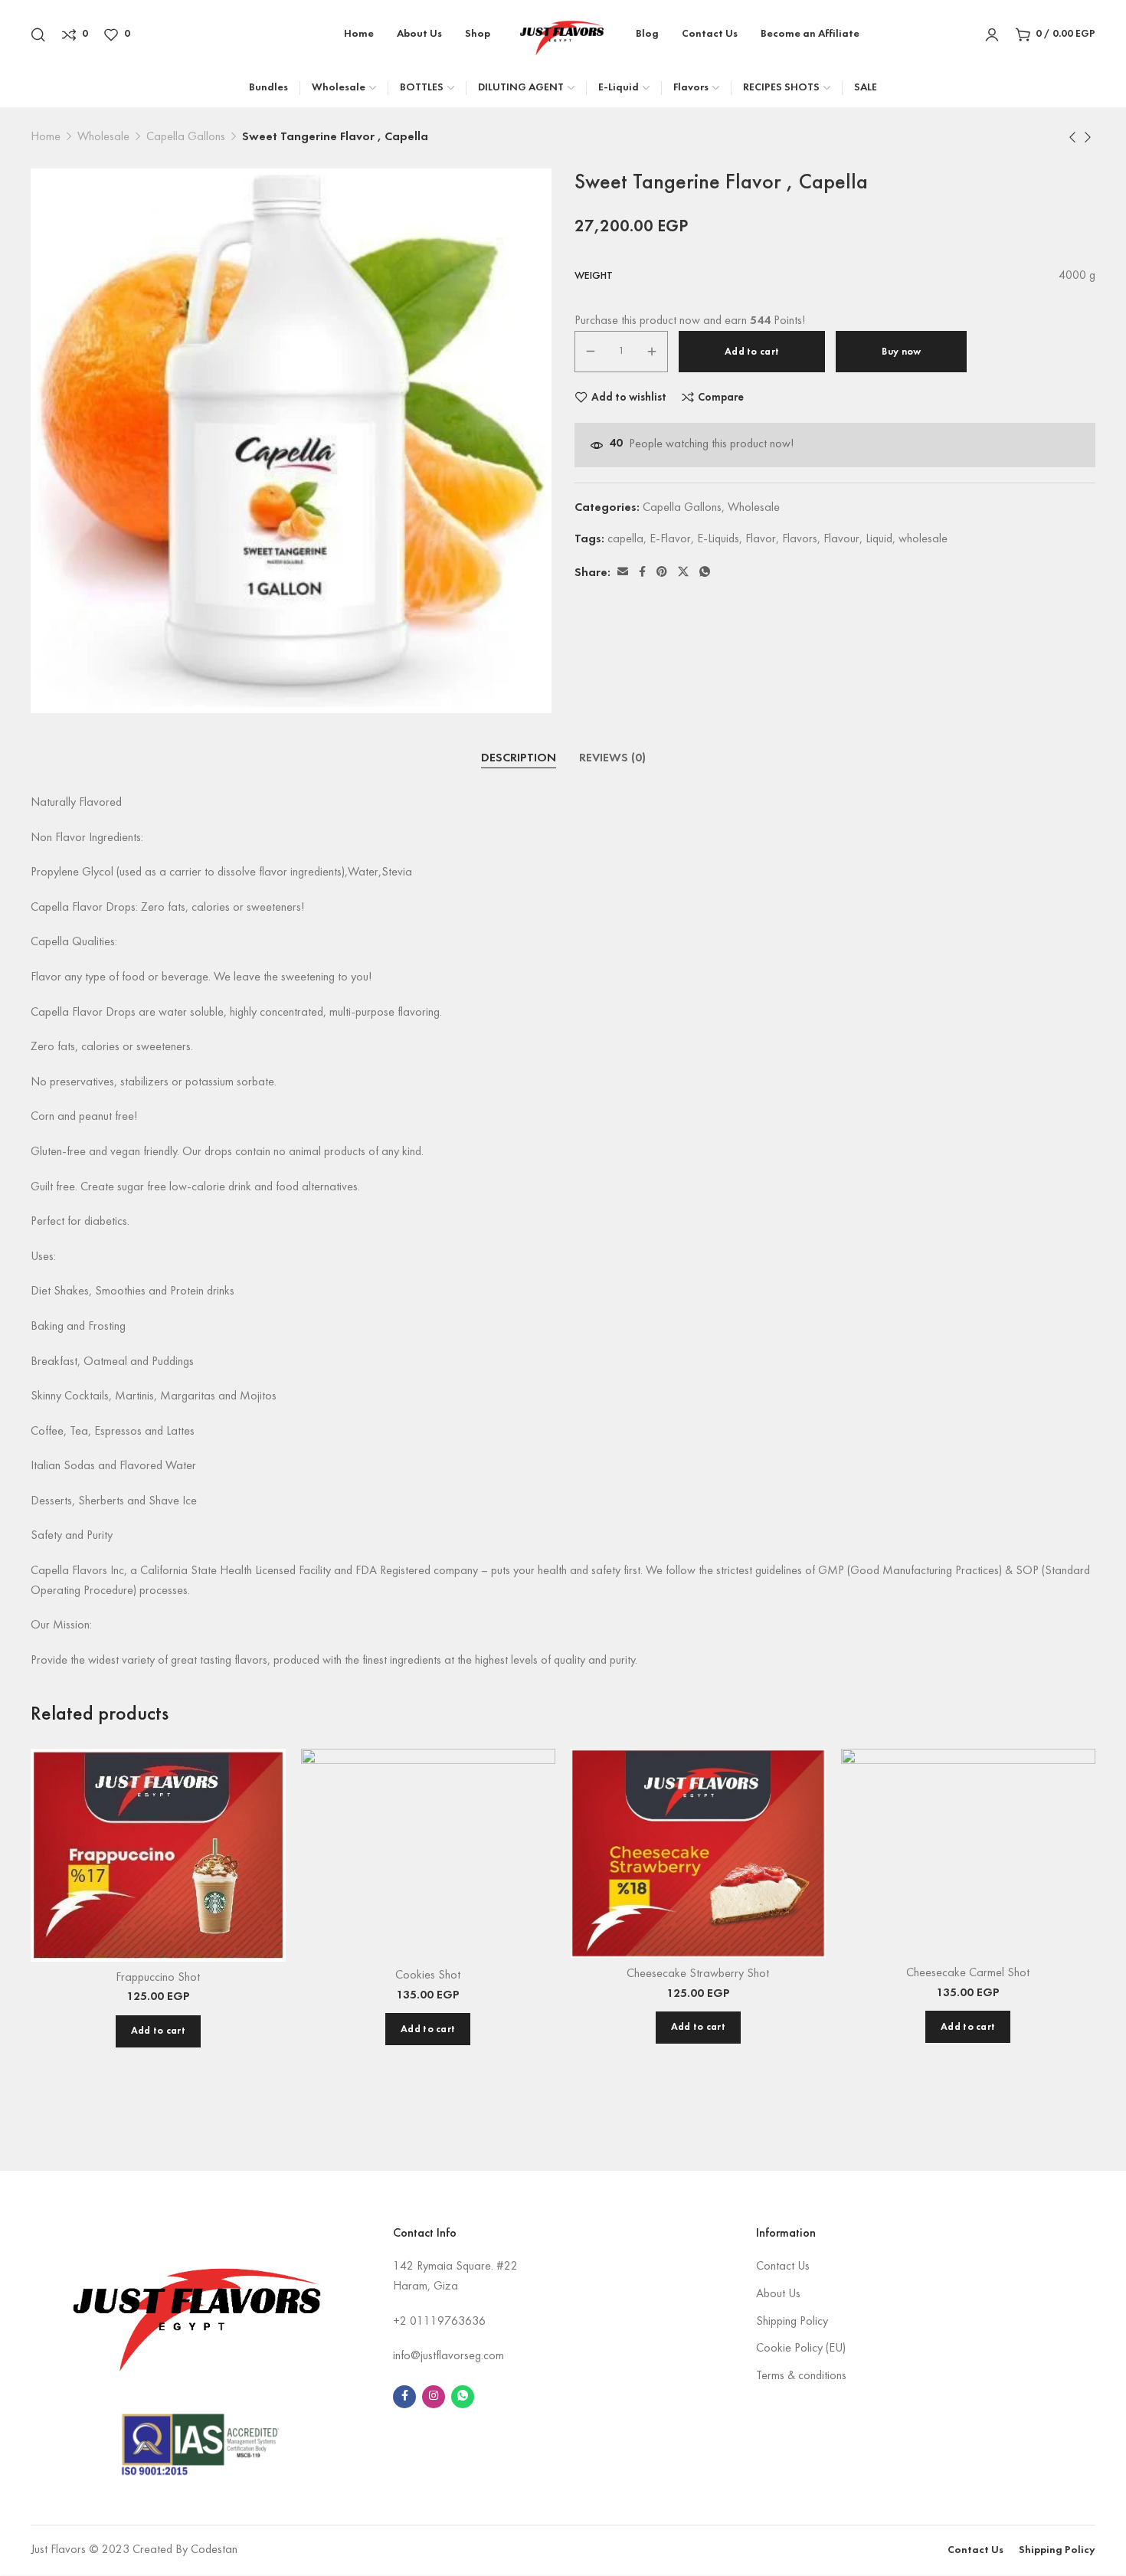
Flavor (761, 539)
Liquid (879, 539)
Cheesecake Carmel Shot (968, 1973)
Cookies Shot (428, 1975)
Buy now (901, 352)
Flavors (800, 539)
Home (46, 137)
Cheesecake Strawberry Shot (698, 1974)
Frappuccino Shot (158, 1978)
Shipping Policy (792, 2322)
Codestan (214, 2550)
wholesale (923, 539)
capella (625, 539)
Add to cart (752, 352)
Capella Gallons (186, 137)
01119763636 (448, 2322)
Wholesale (103, 137)
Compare (721, 398)
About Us (778, 2294)
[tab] (519, 759)
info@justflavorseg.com (448, 2356)
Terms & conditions (801, 2376)
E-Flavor (670, 539)
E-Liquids (718, 539)
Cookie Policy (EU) (801, 2349)
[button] (158, 2031)
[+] (652, 352)
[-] (591, 352)
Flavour (841, 539)
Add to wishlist (629, 398)
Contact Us (783, 2267)
